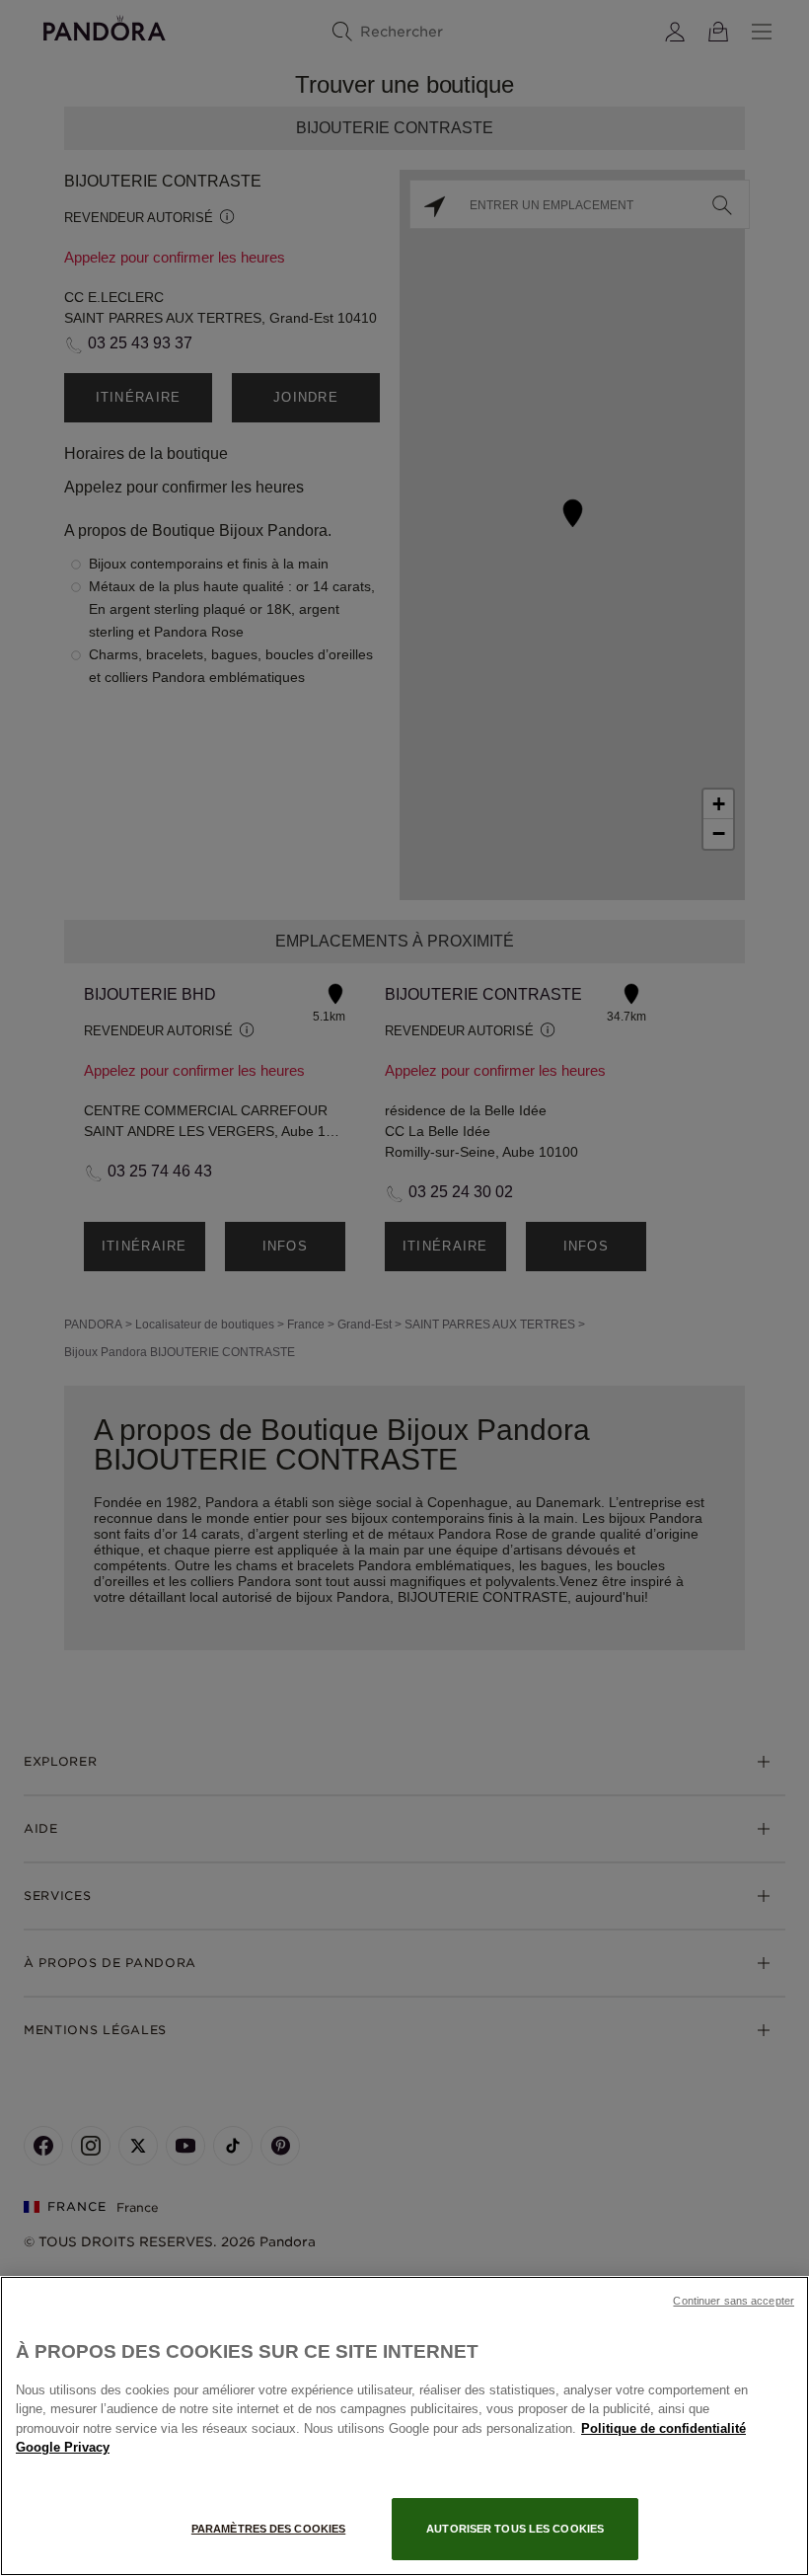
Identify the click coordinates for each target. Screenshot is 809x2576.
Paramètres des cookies (268, 2529)
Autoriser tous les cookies (515, 2529)
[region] (404, 2426)
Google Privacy (63, 2447)
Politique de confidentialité (663, 2428)
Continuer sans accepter (734, 2301)
